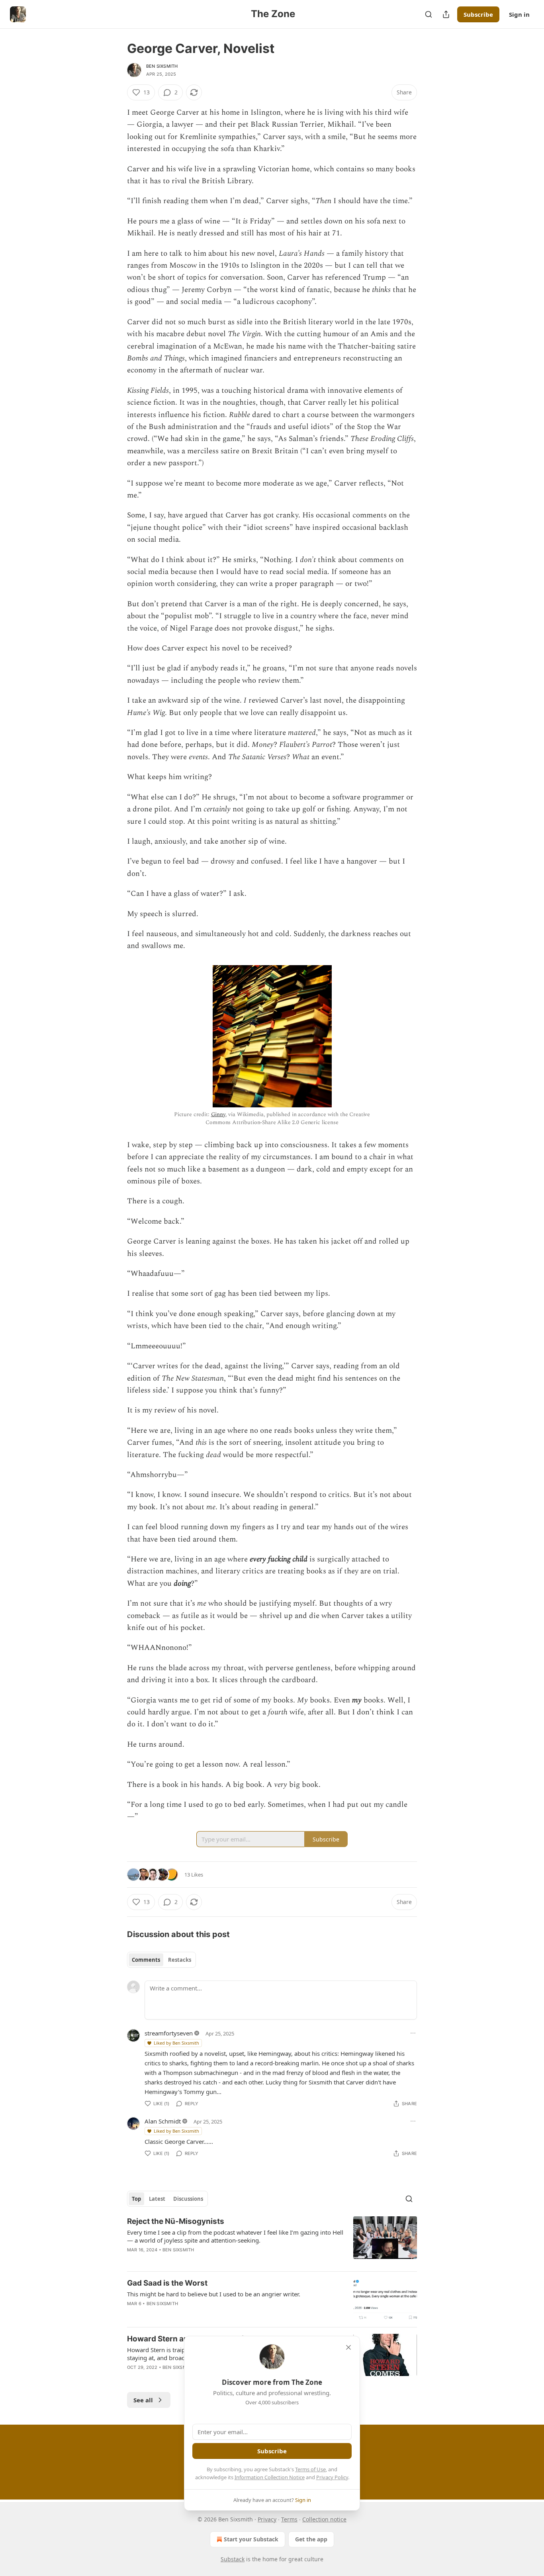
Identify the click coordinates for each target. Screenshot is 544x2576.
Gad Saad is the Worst (167, 2283)
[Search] (429, 14)
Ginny (218, 1114)
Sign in (519, 14)
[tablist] (161, 1960)
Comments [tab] (146, 1960)
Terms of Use (310, 2469)
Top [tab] (136, 2199)
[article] (272, 2241)
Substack (233, 2559)
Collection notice (324, 2519)
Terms (289, 2519)
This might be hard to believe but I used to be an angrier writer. (214, 2294)
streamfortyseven (169, 2033)
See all (143, 2400)
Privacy (267, 2519)
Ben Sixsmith (162, 66)
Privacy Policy (332, 2477)
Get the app (311, 2539)
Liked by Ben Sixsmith (176, 2043)
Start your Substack (251, 2539)
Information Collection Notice (270, 2477)
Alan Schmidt (163, 2121)
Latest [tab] (157, 2199)
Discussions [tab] (188, 2199)
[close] (348, 2347)
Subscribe (478, 14)
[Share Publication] (446, 14)
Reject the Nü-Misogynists (176, 2221)
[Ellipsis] (413, 2033)
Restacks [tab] (180, 1960)
